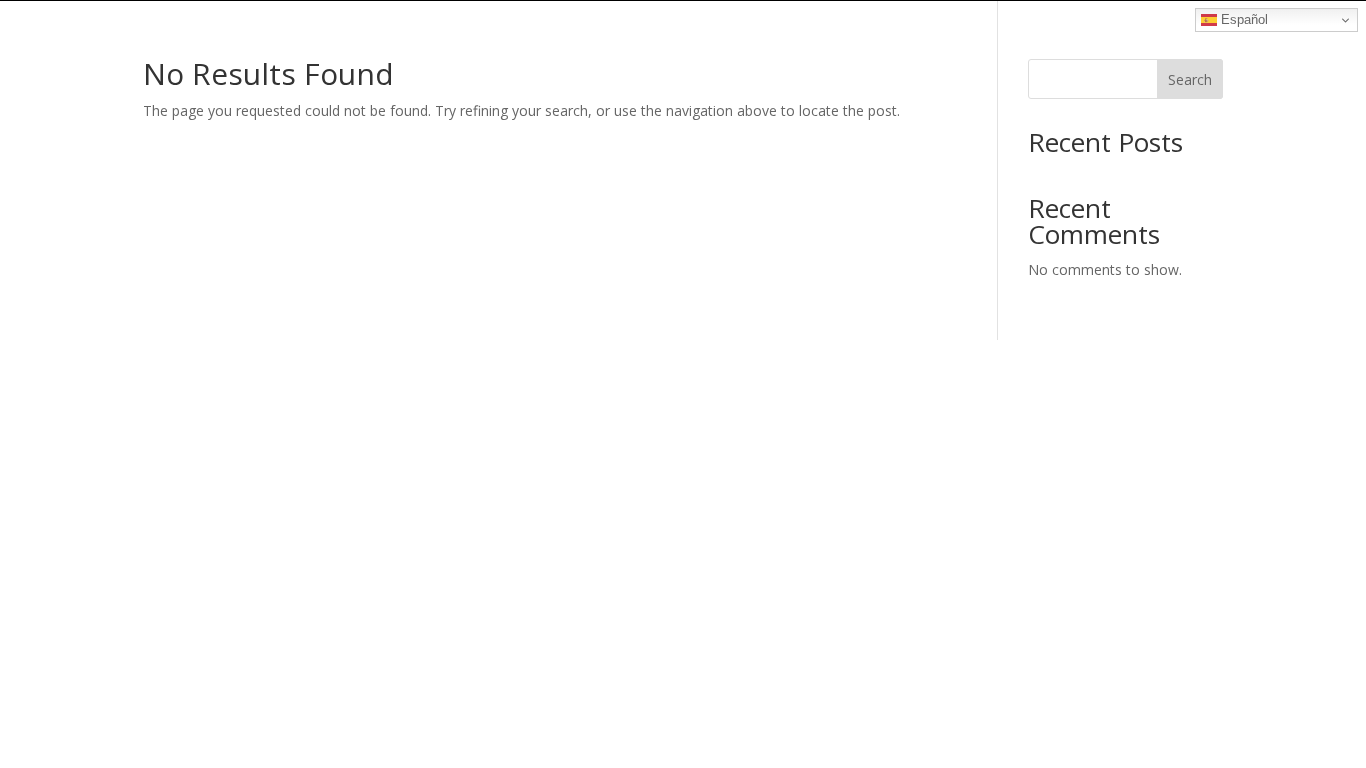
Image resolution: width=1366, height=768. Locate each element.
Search (1190, 79)
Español (1242, 19)
